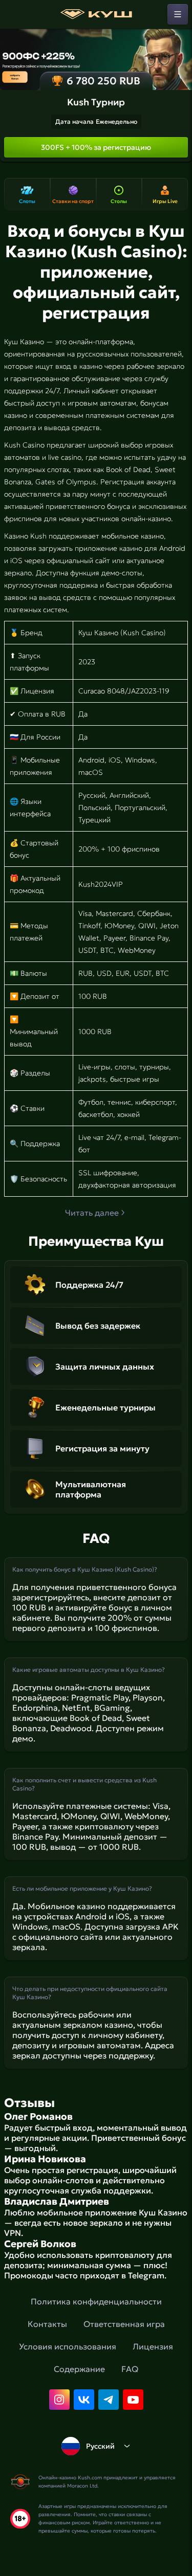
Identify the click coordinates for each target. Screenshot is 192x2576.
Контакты (47, 2324)
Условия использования (68, 2346)
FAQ (130, 2369)
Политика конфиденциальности (96, 2301)
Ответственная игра (124, 2324)
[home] (96, 14)
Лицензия (153, 2346)
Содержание (79, 2369)
